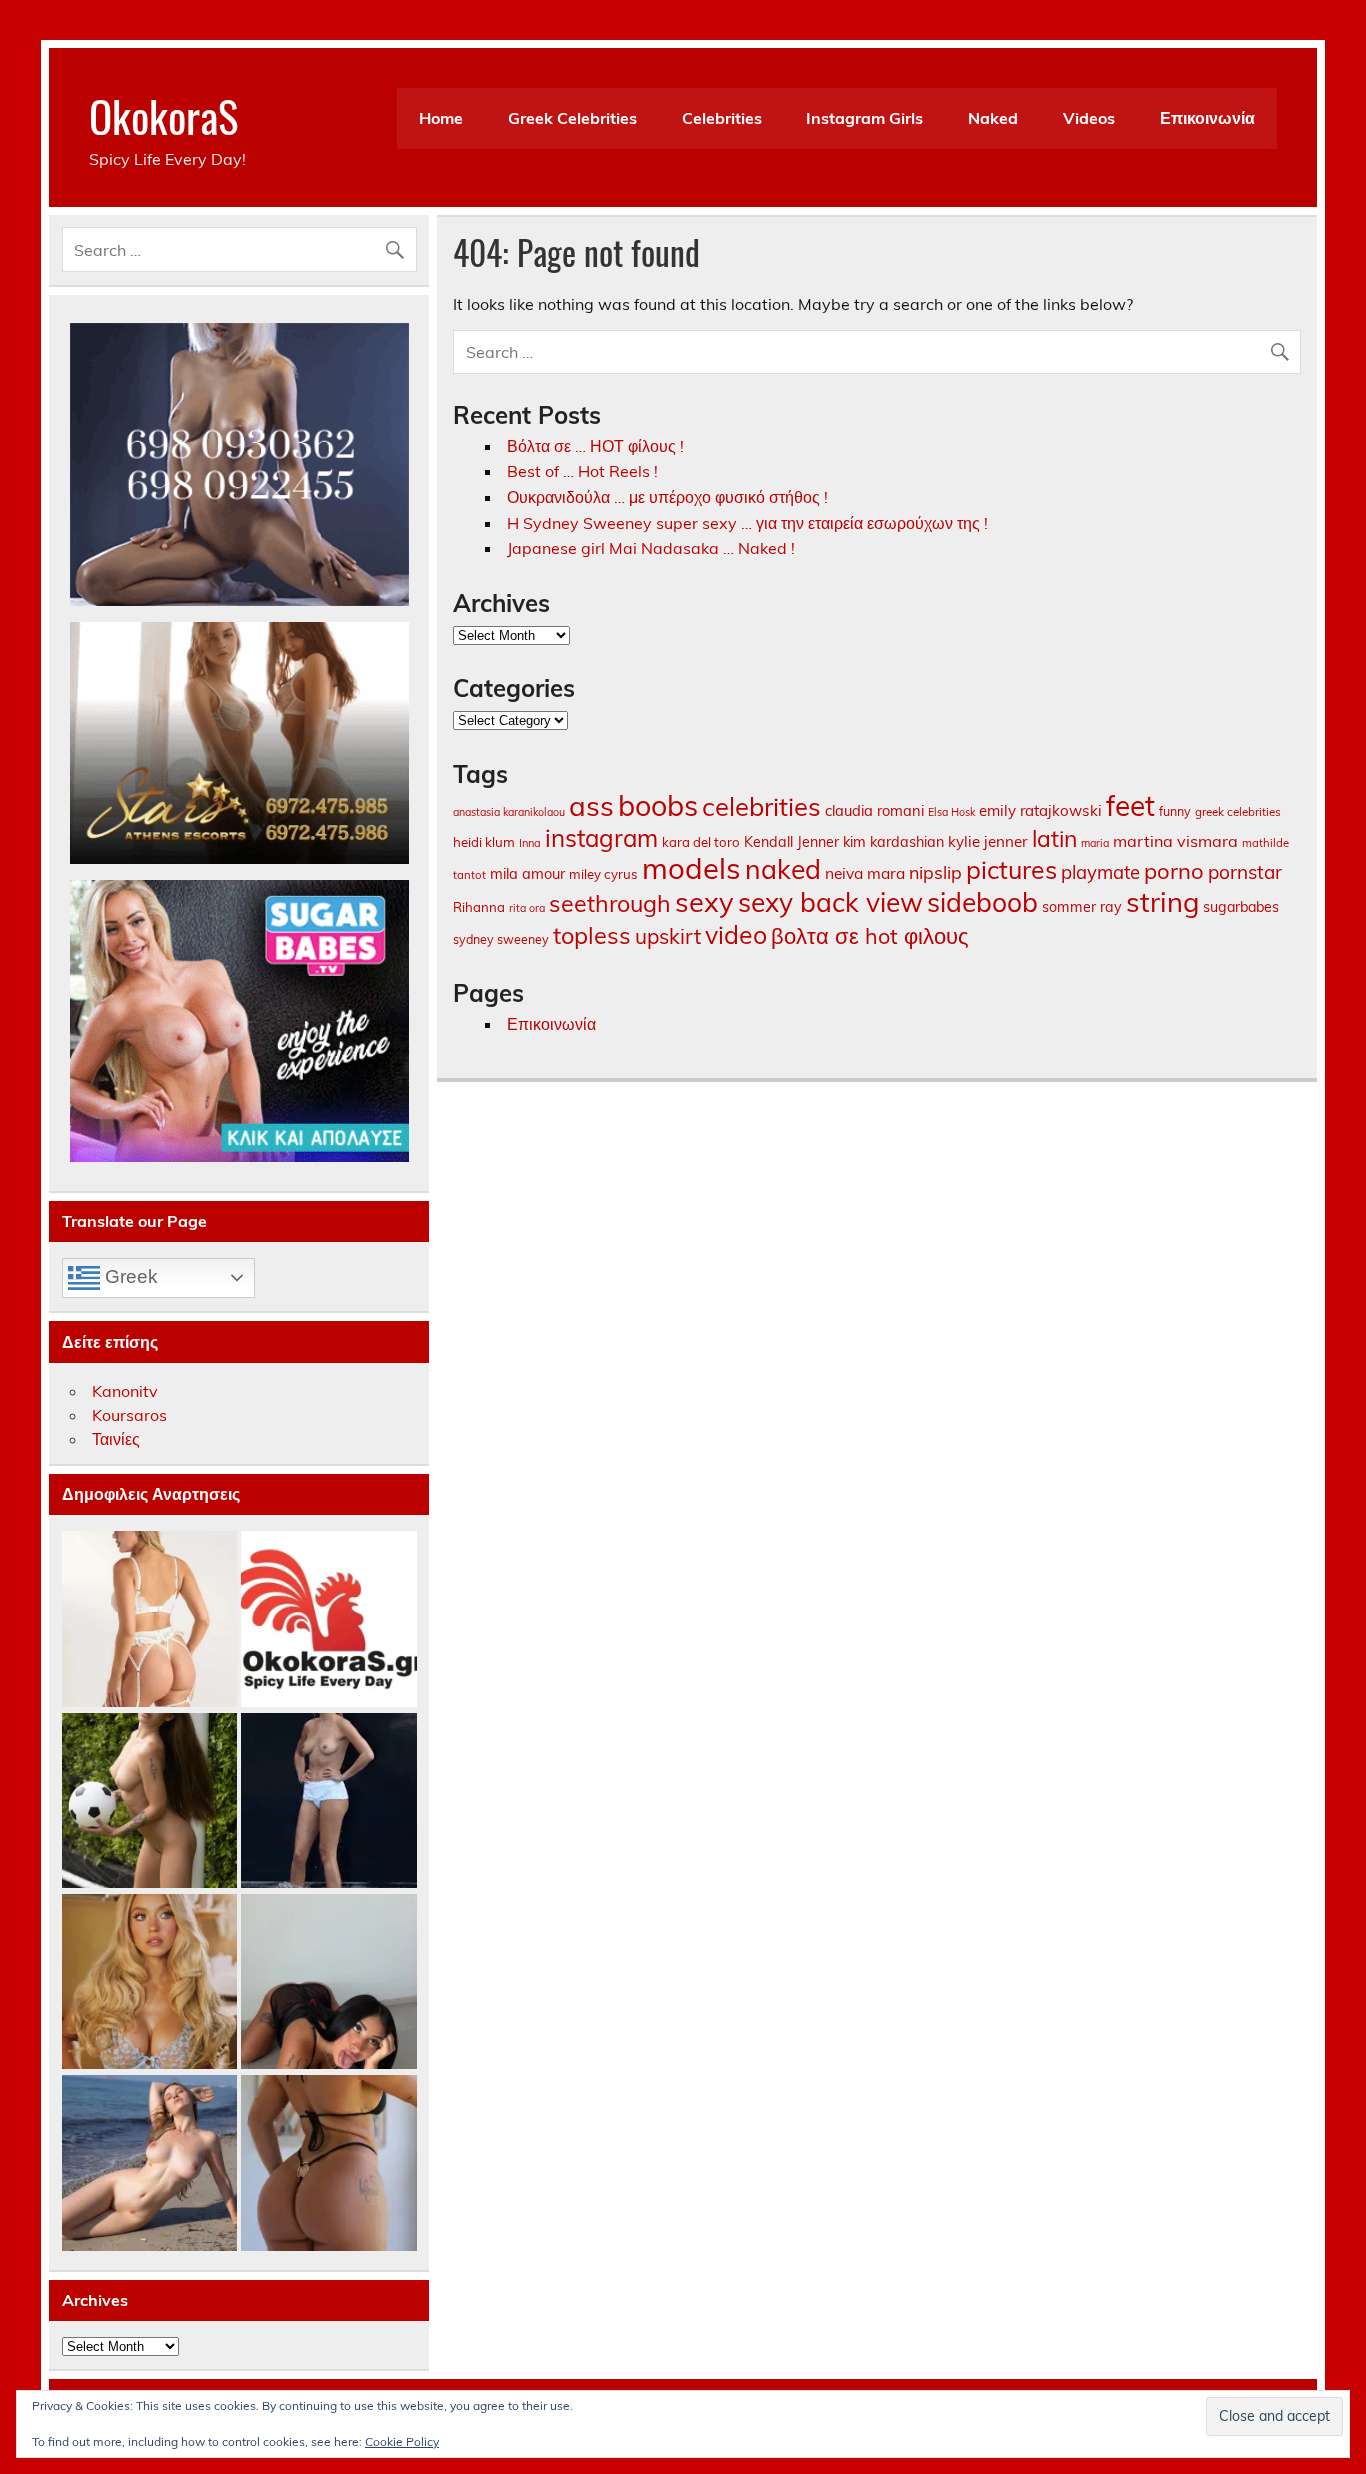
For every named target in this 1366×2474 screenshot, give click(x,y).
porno (1174, 871)
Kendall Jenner (791, 842)
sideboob (982, 902)
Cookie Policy (402, 2441)
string (1162, 902)
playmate (1100, 872)
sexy (704, 901)
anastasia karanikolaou (509, 812)
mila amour (527, 873)
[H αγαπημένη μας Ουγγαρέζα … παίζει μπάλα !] (149, 1801)
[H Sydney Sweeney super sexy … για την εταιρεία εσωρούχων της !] (149, 1982)
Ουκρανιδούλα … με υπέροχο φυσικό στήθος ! (667, 497)
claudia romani (874, 810)
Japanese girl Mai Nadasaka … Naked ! (651, 548)
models (691, 868)
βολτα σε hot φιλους (870, 935)
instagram (601, 838)
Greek (129, 1276)
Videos (1089, 118)
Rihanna (479, 907)
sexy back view (830, 902)
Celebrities (722, 118)
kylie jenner (988, 841)
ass (591, 805)
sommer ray (1082, 907)
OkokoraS (163, 115)
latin (1054, 838)
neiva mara (865, 873)
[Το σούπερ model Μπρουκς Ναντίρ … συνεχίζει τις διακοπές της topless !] (328, 1801)
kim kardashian (893, 842)
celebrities (761, 806)
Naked (993, 118)
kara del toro (701, 842)
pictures (1011, 869)
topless (592, 935)
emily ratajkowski (1040, 810)
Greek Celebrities (572, 118)
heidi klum (484, 842)
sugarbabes (1241, 907)
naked (783, 869)
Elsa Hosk (951, 812)
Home (441, 118)
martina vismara (1175, 841)
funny (1175, 811)
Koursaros (129, 1415)
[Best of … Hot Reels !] (328, 1619)
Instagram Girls (864, 118)
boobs (658, 805)
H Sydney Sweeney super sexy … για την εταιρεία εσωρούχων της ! (747, 523)
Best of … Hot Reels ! (582, 471)
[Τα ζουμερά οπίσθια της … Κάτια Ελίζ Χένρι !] (328, 2163)
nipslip (935, 872)
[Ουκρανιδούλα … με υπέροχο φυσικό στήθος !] (149, 2163)
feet (1130, 805)
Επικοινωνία (1207, 118)
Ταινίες (116, 1439)
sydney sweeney (501, 939)
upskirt (668, 936)
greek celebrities (1238, 811)
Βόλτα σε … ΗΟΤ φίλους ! (595, 446)
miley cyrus (603, 874)
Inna (530, 843)
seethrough (610, 903)
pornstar (1245, 872)
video (736, 934)
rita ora (527, 908)
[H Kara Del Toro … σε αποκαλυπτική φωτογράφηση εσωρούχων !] (149, 1619)
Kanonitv (125, 1391)
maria (1095, 843)
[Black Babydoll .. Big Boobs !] (328, 1982)
